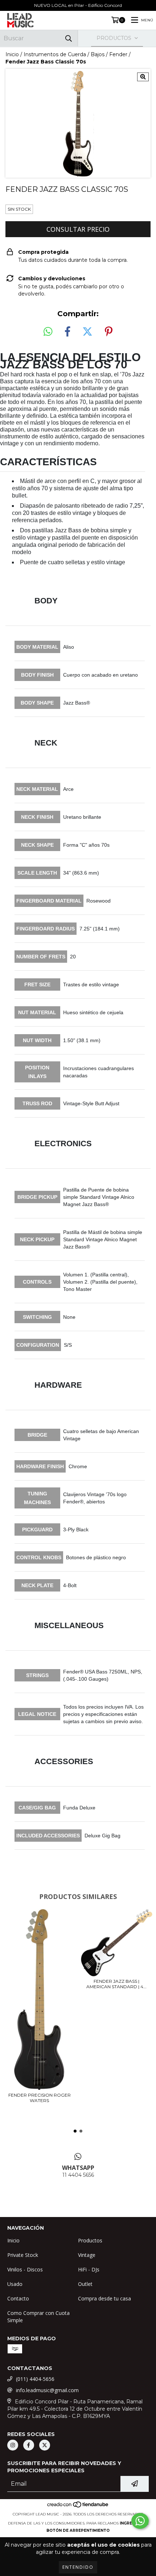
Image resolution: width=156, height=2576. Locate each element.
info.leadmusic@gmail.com (47, 2390)
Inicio (12, 54)
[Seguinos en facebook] (29, 2445)
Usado (15, 2284)
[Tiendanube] (78, 2507)
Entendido (78, 2567)
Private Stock (23, 2255)
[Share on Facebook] (67, 332)
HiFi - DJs (89, 2269)
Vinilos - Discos (25, 2269)
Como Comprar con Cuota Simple (38, 2317)
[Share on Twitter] (87, 332)
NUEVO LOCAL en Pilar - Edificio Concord (78, 5)
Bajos (98, 54)
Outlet (85, 2284)
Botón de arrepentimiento (78, 2530)
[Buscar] (69, 38)
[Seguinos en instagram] (13, 2445)
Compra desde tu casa (104, 2298)
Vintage (87, 2255)
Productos (90, 2240)
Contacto (18, 2298)
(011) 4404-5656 (35, 2379)
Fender (118, 54)
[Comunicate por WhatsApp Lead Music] (140, 2521)
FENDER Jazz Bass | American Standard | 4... (116, 1984)
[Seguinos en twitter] (45, 2445)
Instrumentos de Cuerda (55, 54)
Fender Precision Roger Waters (40, 2098)
